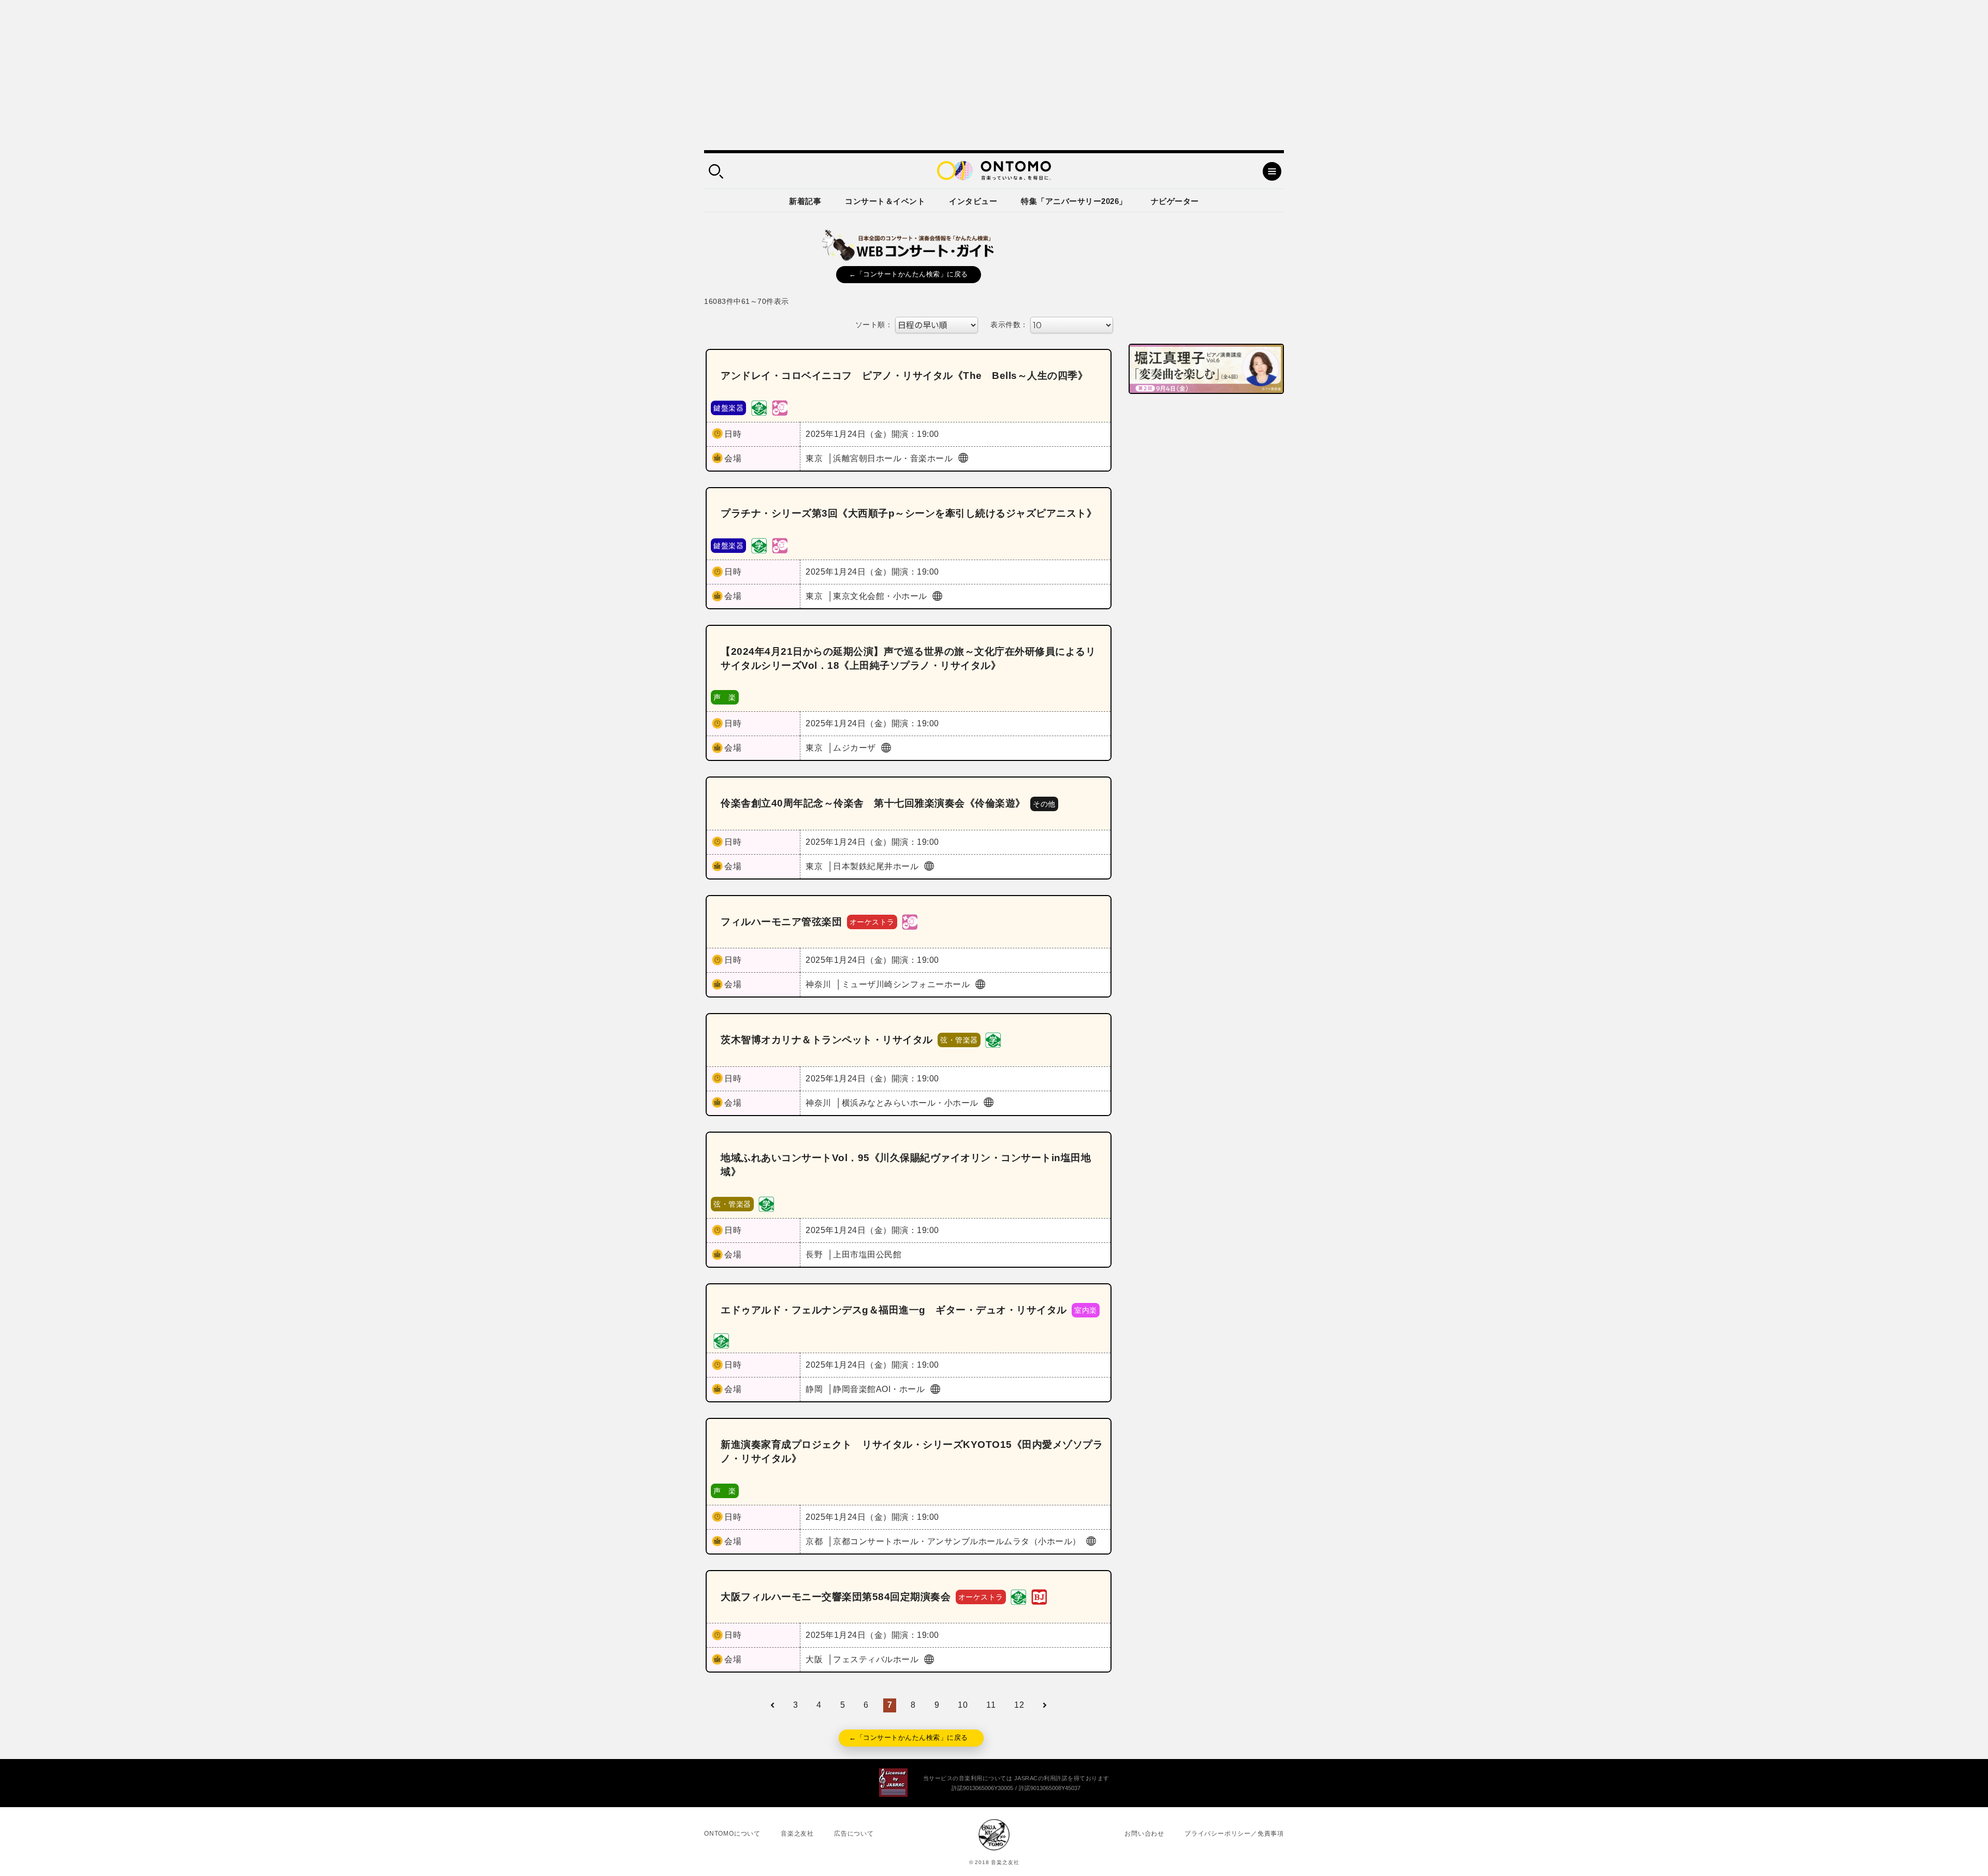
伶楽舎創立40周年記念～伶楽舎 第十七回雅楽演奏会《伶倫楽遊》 (873, 803)
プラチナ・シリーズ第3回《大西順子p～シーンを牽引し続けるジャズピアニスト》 (909, 513)
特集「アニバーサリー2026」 (1074, 201)
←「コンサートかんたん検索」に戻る (909, 274)
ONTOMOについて (732, 1834)
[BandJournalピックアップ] (1039, 1596)
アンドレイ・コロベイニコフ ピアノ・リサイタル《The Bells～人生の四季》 (904, 376)
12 (1019, 1705)
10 (963, 1705)
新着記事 (805, 201)
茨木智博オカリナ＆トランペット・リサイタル (827, 1040)
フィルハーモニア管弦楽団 (781, 922)
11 (991, 1705)
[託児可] (780, 407)
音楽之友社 (797, 1834)
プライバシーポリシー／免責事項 (1234, 1834)
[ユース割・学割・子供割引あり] (759, 407)
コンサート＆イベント (885, 201)
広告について (854, 1834)
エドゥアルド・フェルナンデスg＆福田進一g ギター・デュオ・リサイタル (894, 1310)
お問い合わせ (1144, 1834)
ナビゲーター (1175, 201)
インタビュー (973, 201)
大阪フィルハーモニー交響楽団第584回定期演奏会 (836, 1597)
